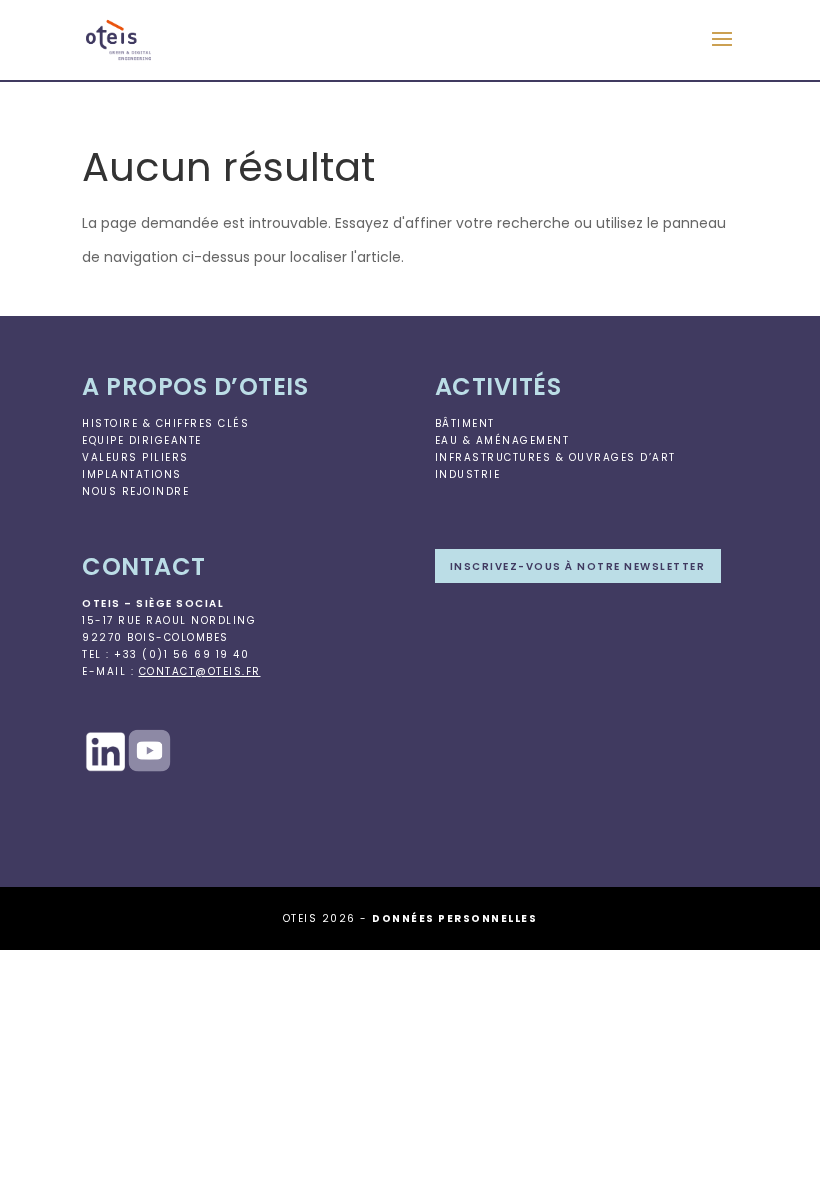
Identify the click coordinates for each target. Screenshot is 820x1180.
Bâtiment (465, 423)
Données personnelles (454, 918)
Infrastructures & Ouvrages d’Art (555, 457)
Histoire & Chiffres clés (165, 423)
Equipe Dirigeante (142, 440)
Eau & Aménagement (502, 440)
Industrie (468, 474)
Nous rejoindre (135, 491)
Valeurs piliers (135, 457)
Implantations (132, 474)
